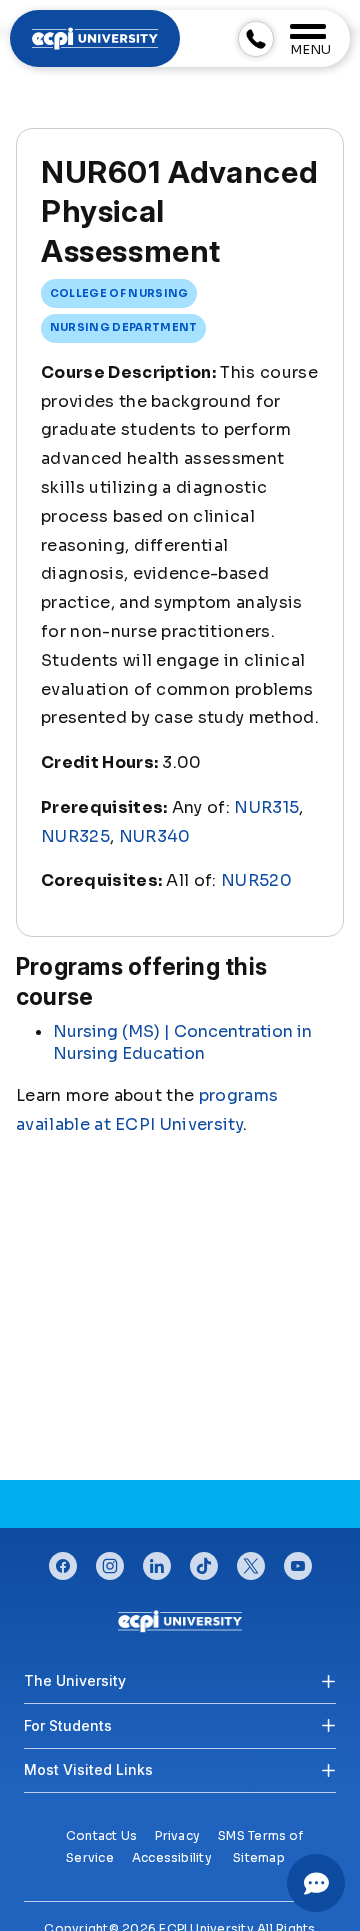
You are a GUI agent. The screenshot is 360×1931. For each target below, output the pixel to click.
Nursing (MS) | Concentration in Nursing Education (182, 1042)
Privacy (177, 1835)
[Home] (180, 1620)
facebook (63, 1561)
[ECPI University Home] (95, 37)
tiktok (204, 1561)
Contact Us (101, 1835)
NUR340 (155, 836)
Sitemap (259, 1857)
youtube (298, 1561)
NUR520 (256, 880)
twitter (251, 1561)
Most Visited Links (88, 1769)
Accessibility (172, 1857)
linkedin (157, 1561)
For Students (68, 1725)
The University (75, 1680)
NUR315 (266, 807)
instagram (110, 1561)
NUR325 (75, 836)
